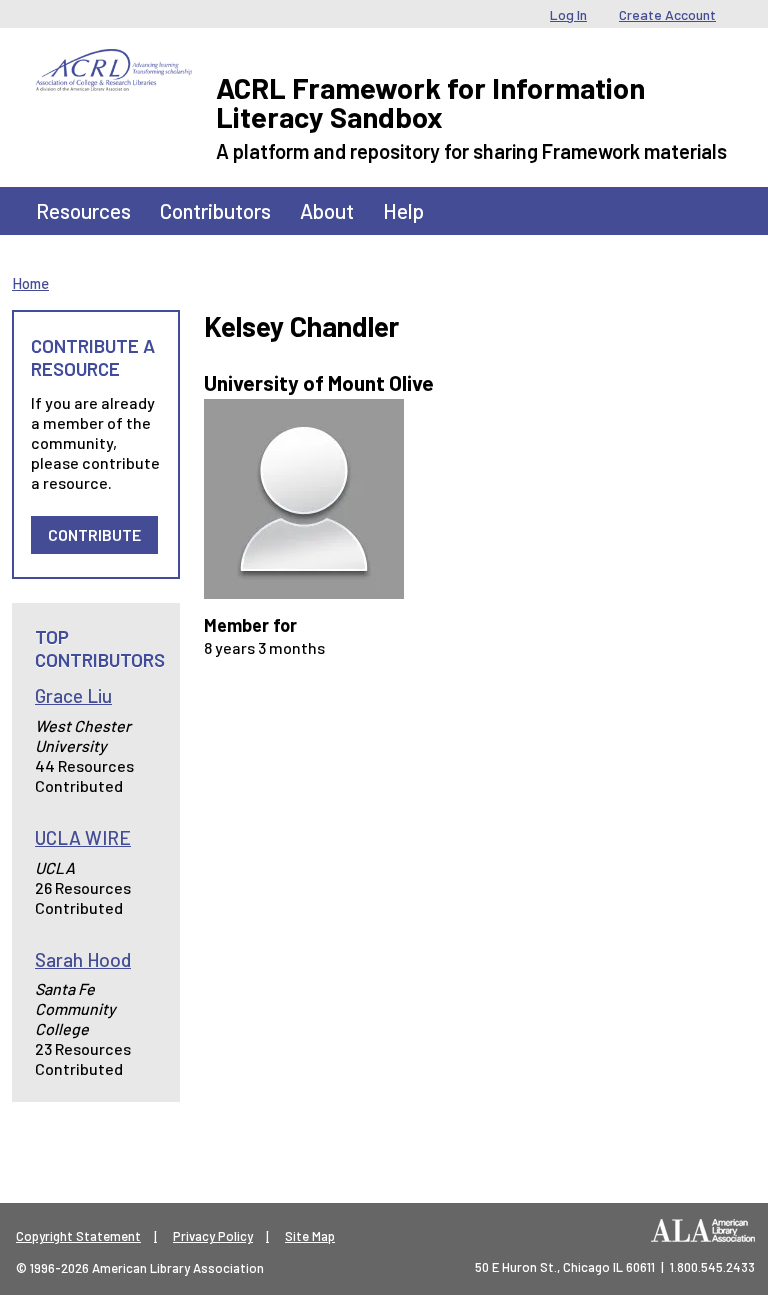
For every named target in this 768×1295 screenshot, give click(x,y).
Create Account (667, 14)
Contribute (94, 534)
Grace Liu (73, 695)
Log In (568, 14)
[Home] (114, 64)
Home (30, 283)
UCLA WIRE (83, 837)
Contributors (215, 210)
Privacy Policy (213, 1236)
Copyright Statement (78, 1236)
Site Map (310, 1236)
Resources (83, 210)
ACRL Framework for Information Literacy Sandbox (430, 102)
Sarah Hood (83, 959)
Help (403, 210)
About (327, 210)
